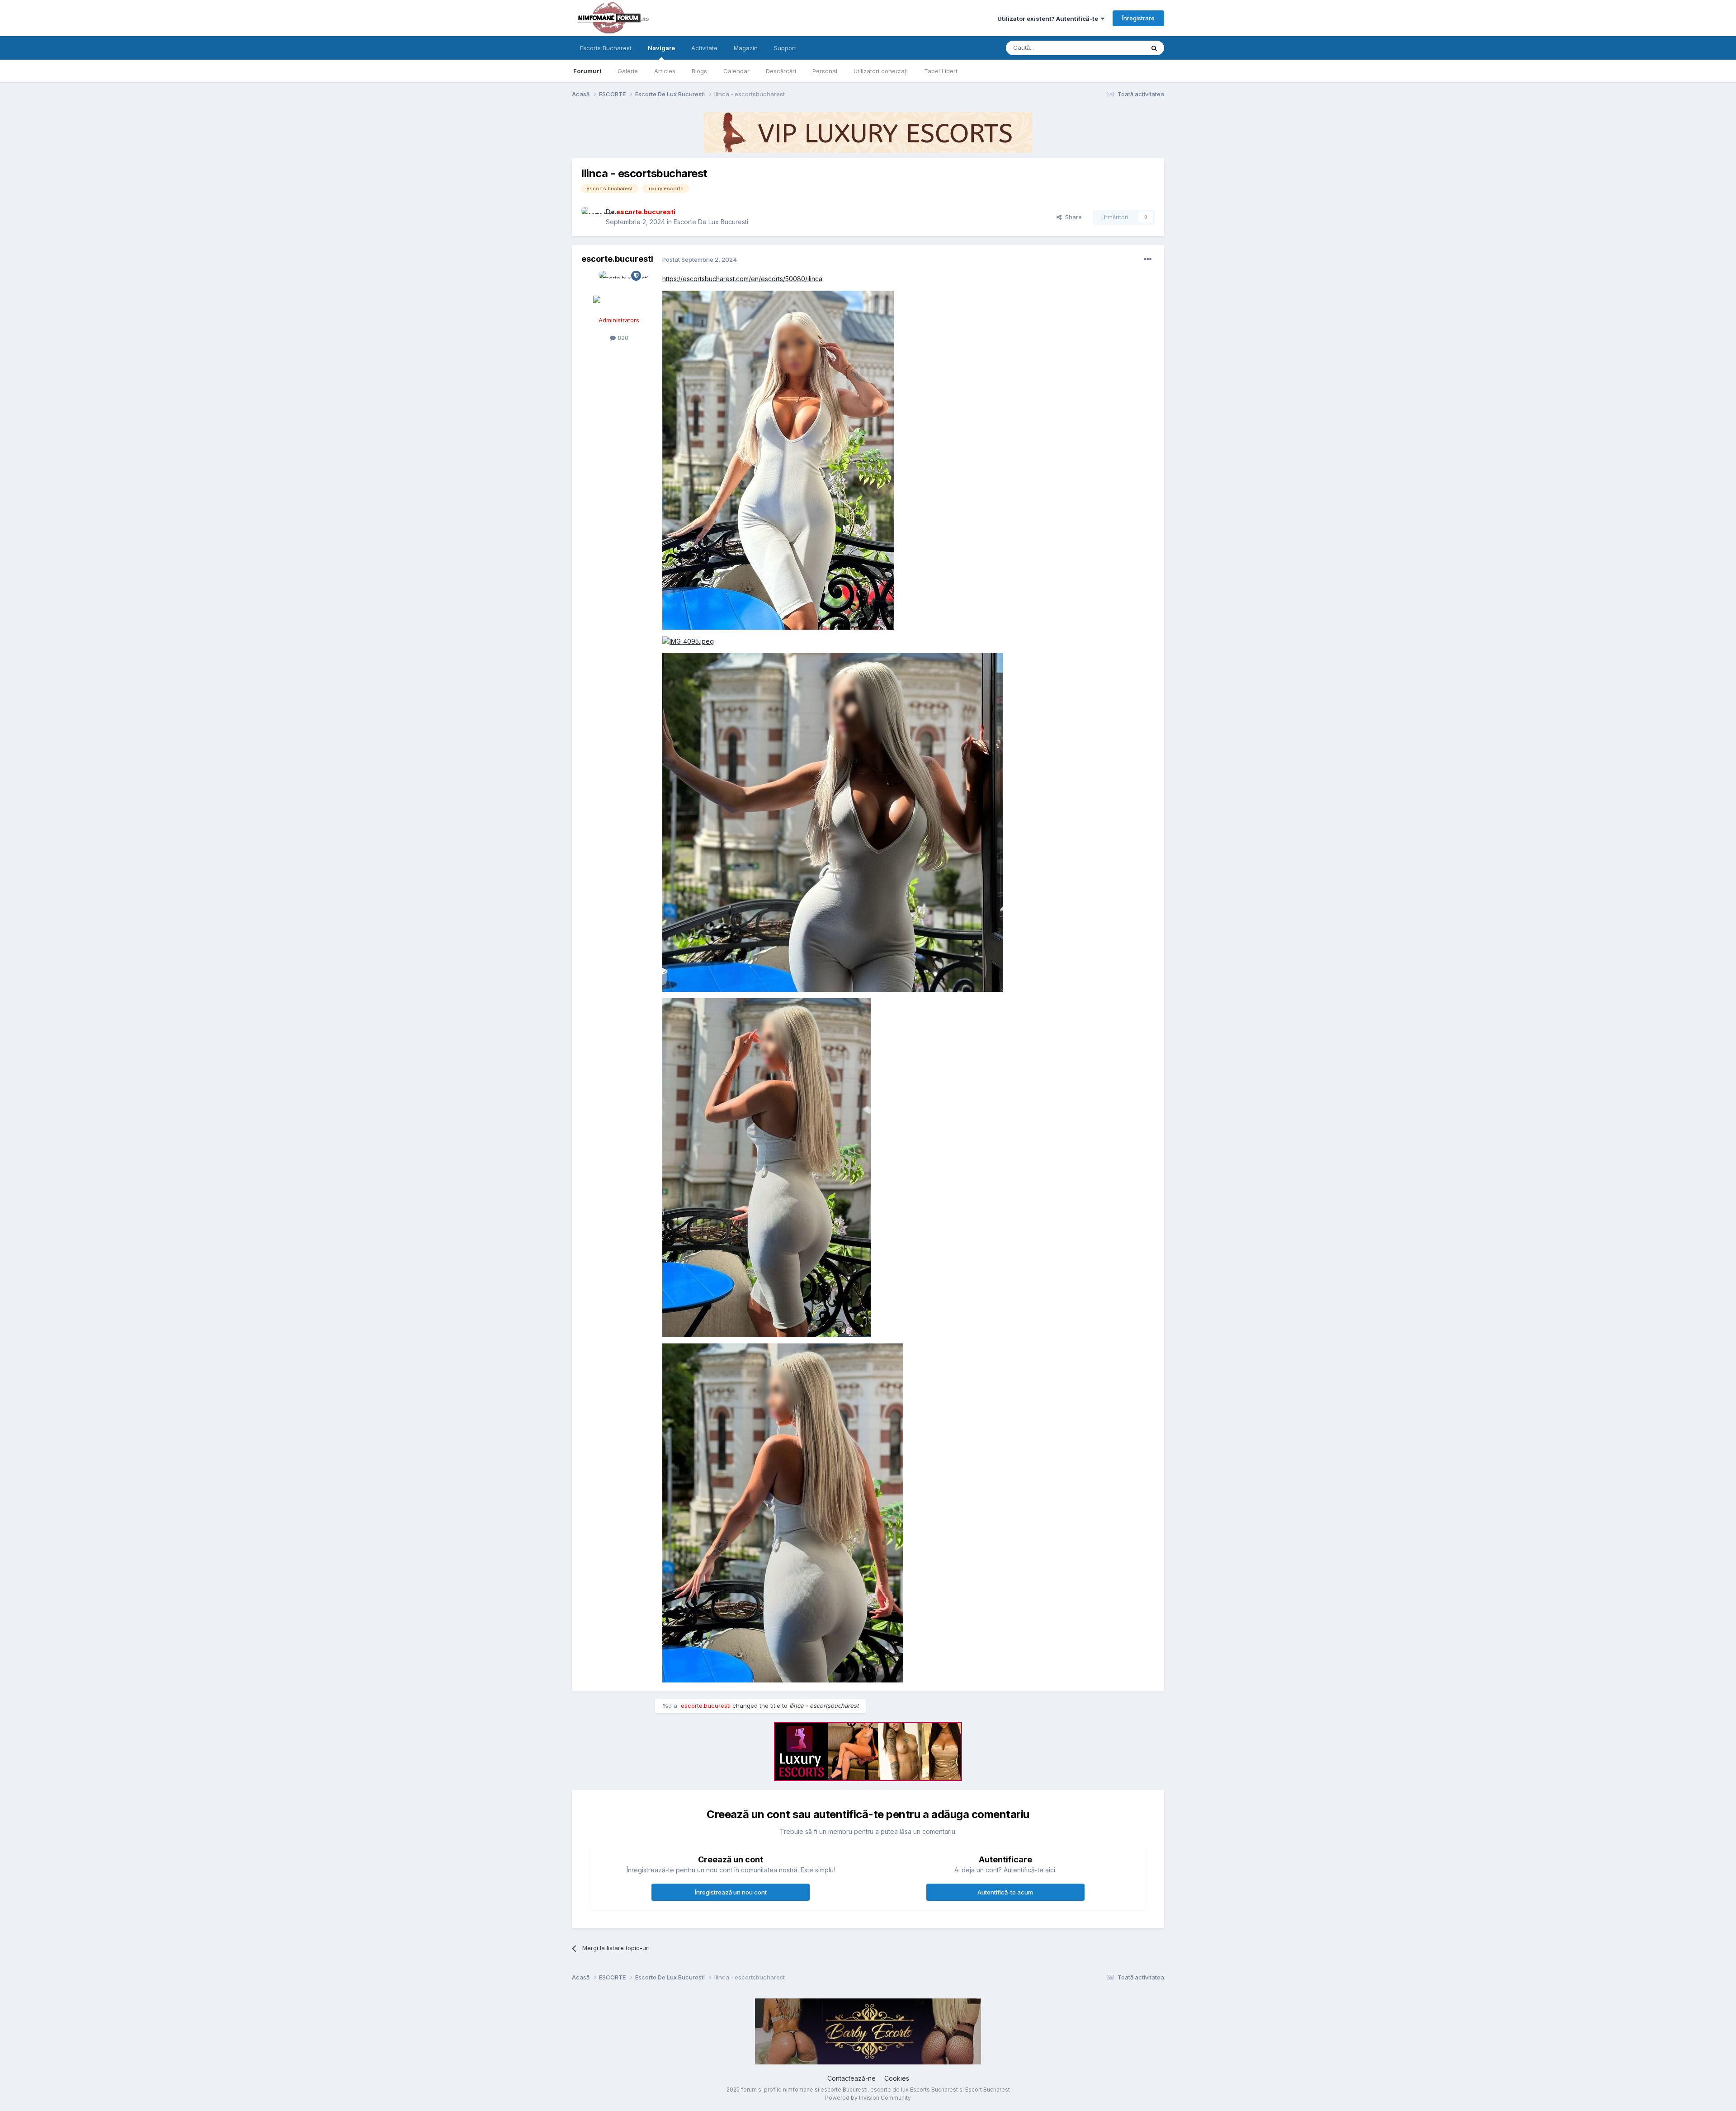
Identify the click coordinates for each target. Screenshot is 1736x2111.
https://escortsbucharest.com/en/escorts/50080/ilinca (742, 279)
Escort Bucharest (988, 2090)
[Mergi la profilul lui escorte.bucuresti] (591, 217)
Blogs (699, 71)
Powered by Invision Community (868, 2098)
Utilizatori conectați (881, 71)
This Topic (1118, 48)
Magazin (746, 48)
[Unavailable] (778, 459)
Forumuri (587, 71)
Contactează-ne (851, 2078)
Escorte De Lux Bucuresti (711, 222)
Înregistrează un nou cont (731, 1892)
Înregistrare (1138, 18)
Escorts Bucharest (606, 48)
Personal (825, 71)
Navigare (661, 48)
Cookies (897, 2078)
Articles (665, 71)
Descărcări (781, 71)
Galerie (628, 71)
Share (1072, 217)
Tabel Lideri (941, 71)
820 (622, 338)
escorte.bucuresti (617, 259)
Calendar (736, 71)
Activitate (704, 48)
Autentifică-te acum (1005, 1892)
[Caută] (1154, 48)
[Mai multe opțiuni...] (1148, 259)
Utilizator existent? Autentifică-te (1049, 19)
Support (785, 48)
